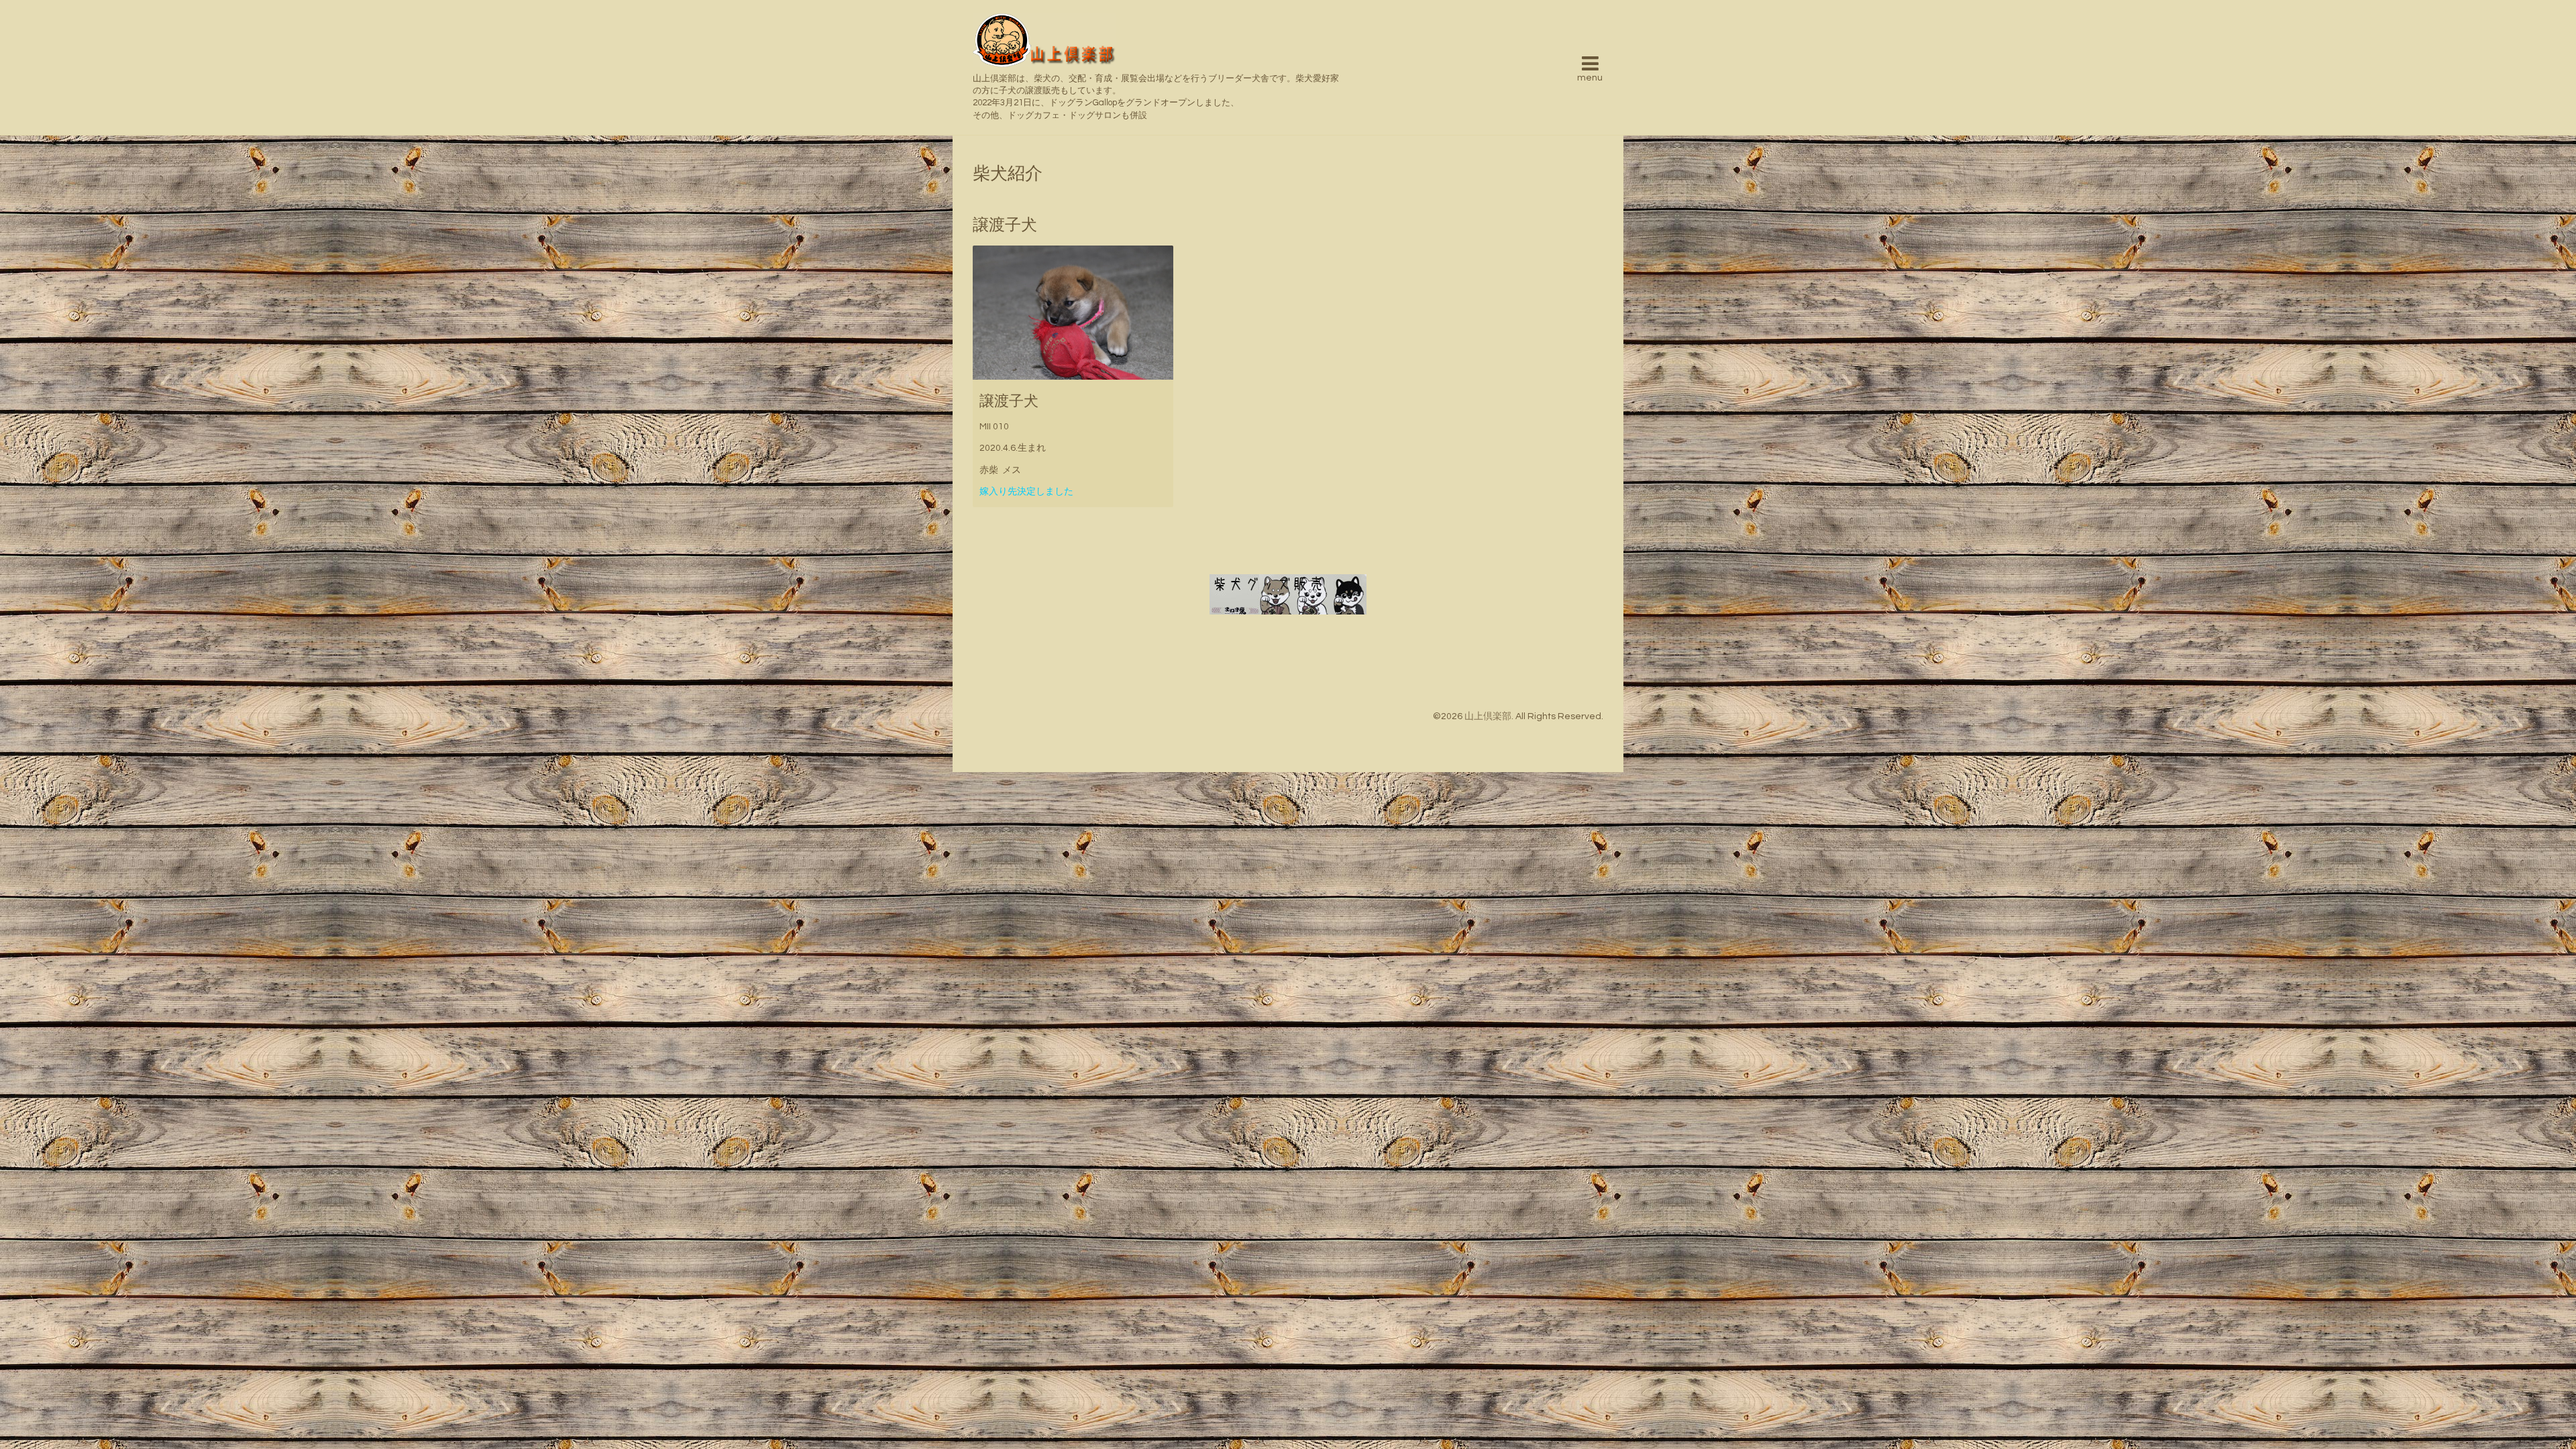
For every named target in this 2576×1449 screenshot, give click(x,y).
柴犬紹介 (1008, 174)
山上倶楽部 (1488, 716)
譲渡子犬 (1009, 401)
